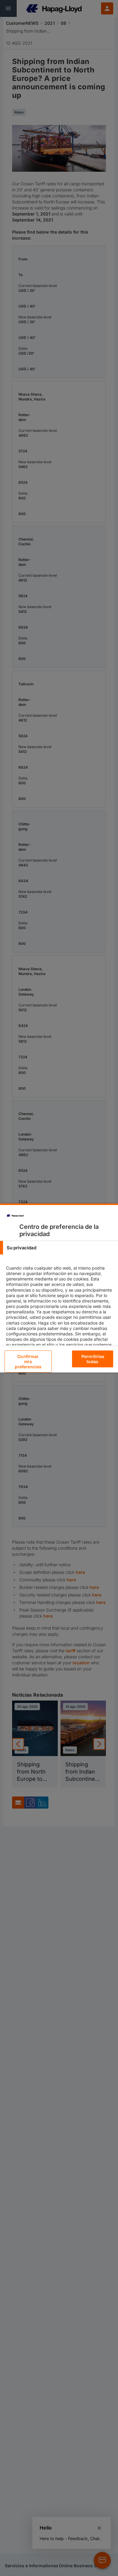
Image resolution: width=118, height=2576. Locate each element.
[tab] (59, 1248)
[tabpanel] (60, 1314)
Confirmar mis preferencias (28, 1361)
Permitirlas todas (93, 1359)
